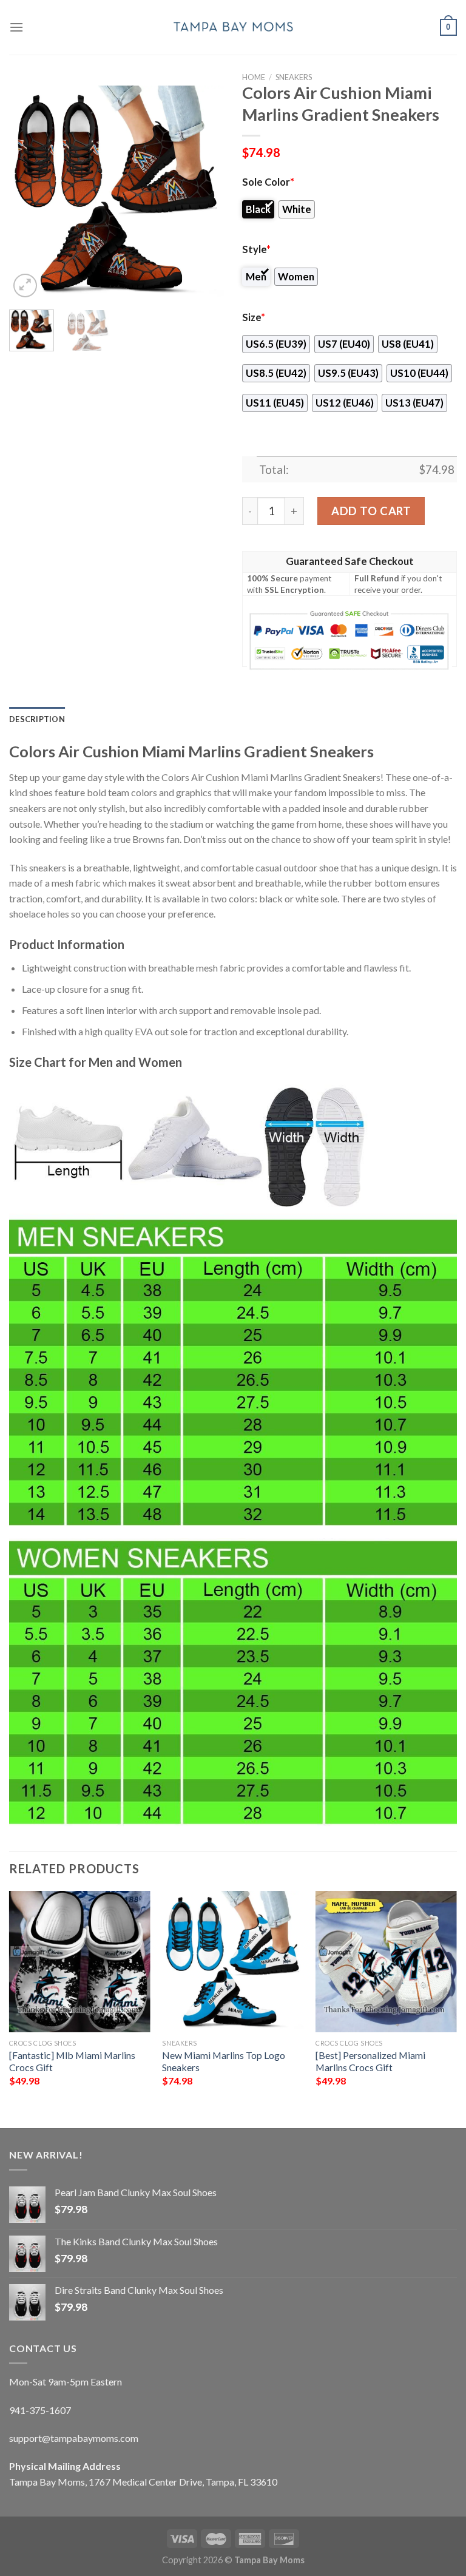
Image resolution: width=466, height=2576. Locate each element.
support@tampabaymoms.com (74, 2438)
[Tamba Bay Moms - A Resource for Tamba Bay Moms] (233, 27)
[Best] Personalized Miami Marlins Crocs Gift (370, 2061)
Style (256, 249)
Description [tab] (37, 719)
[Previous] (29, 193)
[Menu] (16, 27)
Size (254, 317)
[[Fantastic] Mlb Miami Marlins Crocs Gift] (80, 1962)
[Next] (204, 193)
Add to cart (371, 511)
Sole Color (268, 182)
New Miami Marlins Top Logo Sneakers (224, 2061)
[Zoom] (25, 286)
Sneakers (294, 77)
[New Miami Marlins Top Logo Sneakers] (233, 1962)
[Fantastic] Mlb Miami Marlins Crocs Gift (72, 2061)
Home (254, 77)
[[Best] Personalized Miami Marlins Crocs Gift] (386, 1962)
